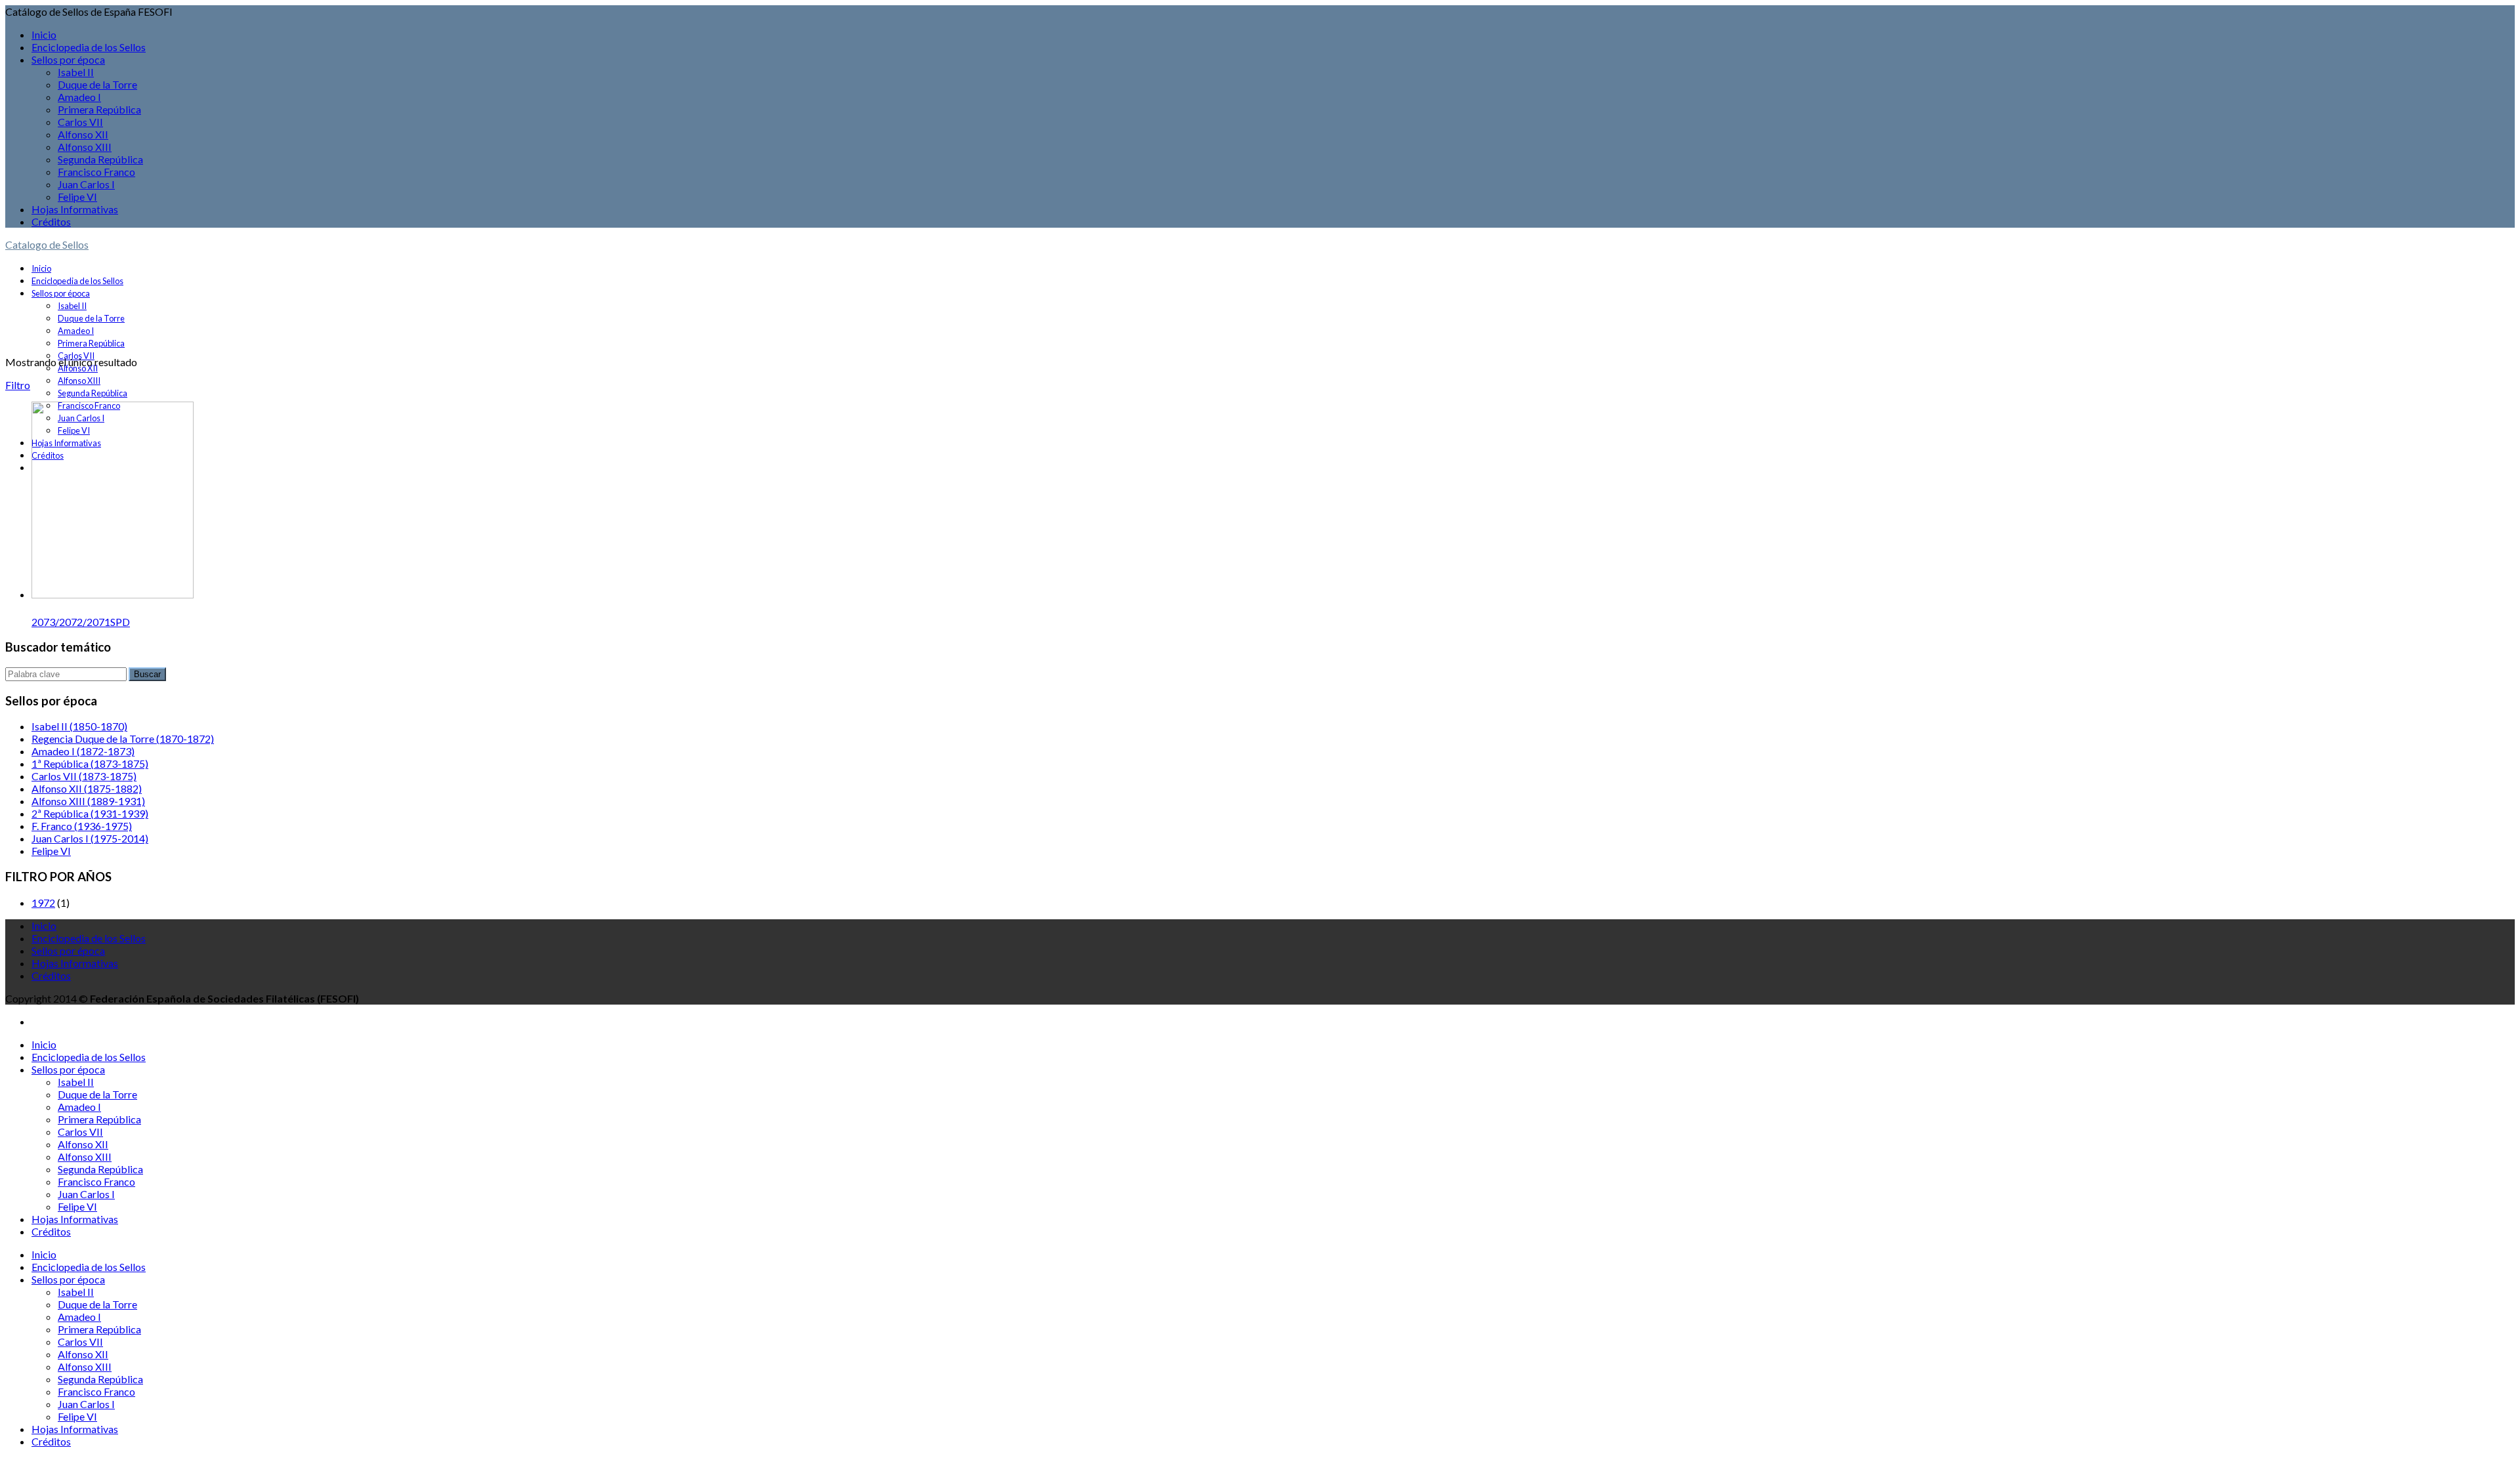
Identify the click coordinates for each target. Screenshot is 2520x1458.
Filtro (18, 385)
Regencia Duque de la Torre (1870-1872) (123, 739)
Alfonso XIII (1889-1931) (88, 801)
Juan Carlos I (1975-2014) (90, 838)
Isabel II (76, 72)
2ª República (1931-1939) (90, 813)
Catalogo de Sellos (47, 244)
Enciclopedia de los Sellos (89, 47)
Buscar (147, 674)
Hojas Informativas (75, 209)
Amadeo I (79, 97)
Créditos (51, 221)
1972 (43, 903)
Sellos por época (68, 59)
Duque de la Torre (97, 84)
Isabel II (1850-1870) (79, 726)
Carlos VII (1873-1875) (84, 776)
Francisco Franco (96, 172)
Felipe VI (77, 197)
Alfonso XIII (85, 147)
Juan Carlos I (86, 184)
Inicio (44, 34)
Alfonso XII (83, 134)
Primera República (99, 109)
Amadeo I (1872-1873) (83, 751)
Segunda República (100, 159)
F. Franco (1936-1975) (82, 826)
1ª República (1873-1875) (90, 763)
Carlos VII (80, 122)
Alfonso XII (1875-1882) (87, 788)
